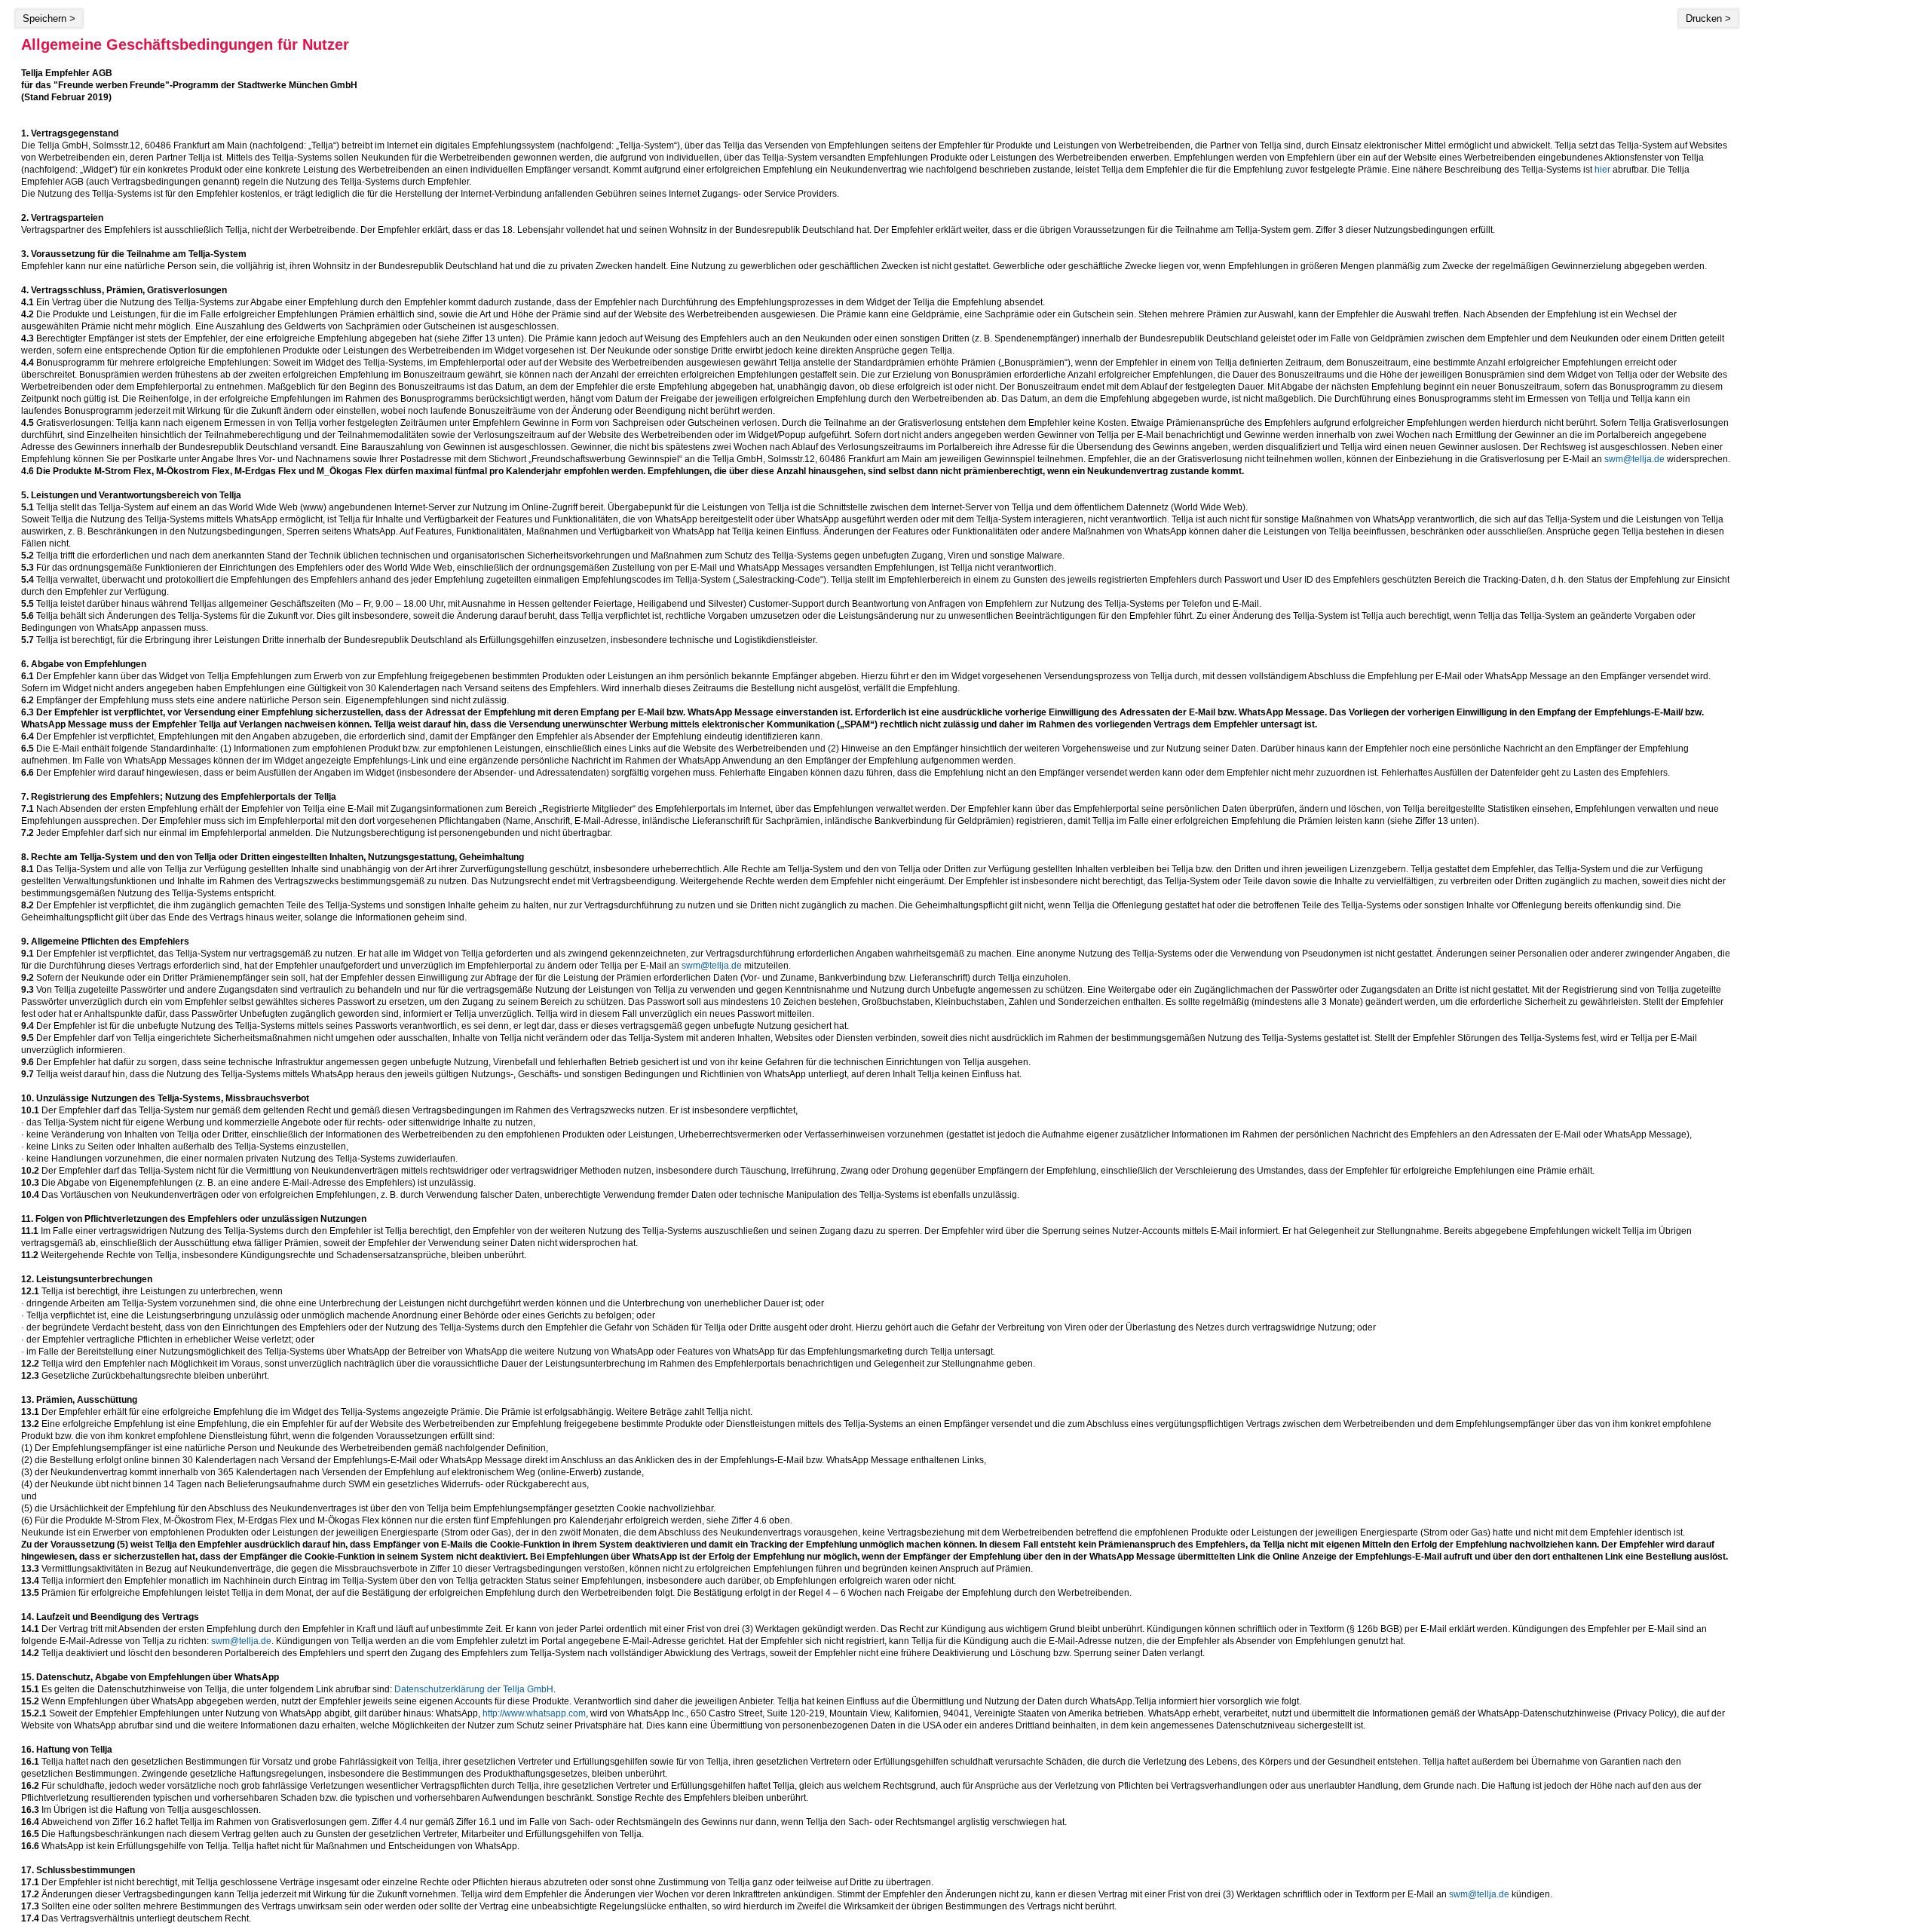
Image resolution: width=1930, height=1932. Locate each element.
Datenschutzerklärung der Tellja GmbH (474, 1689)
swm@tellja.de (1634, 459)
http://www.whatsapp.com (534, 1713)
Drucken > (1708, 18)
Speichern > (49, 18)
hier (1602, 170)
